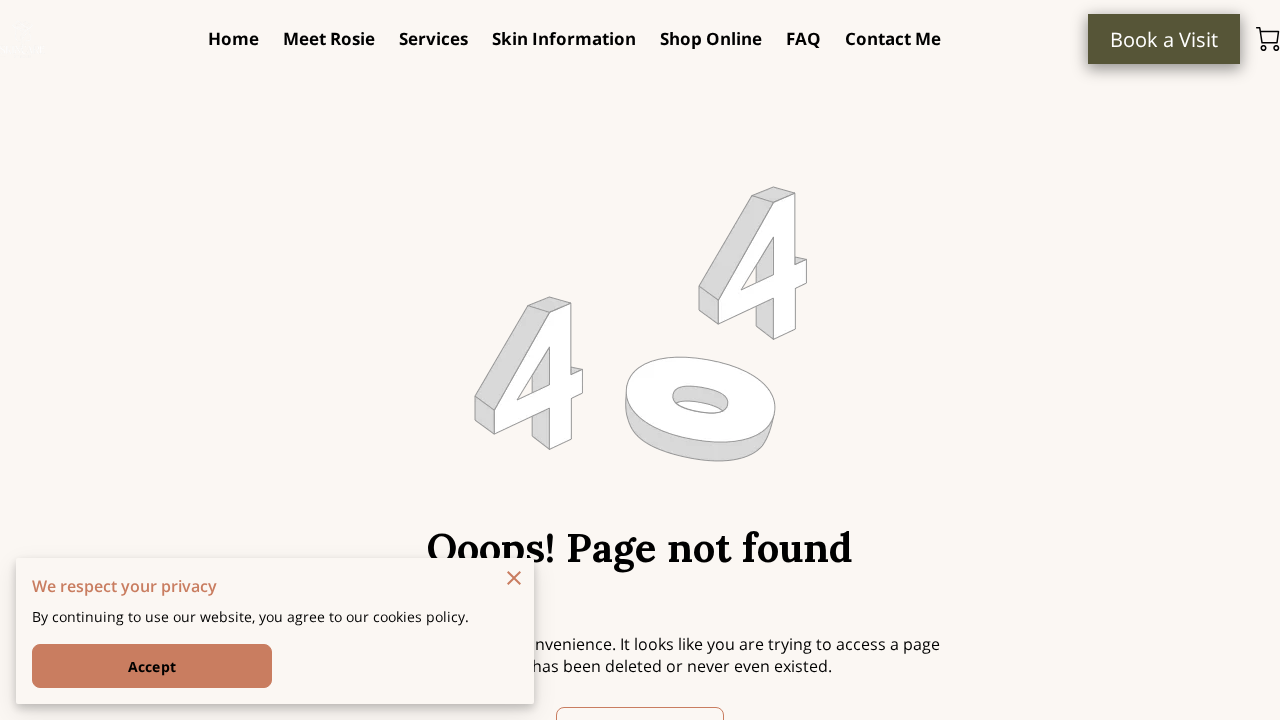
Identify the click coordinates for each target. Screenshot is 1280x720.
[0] (1268, 39)
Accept (152, 666)
